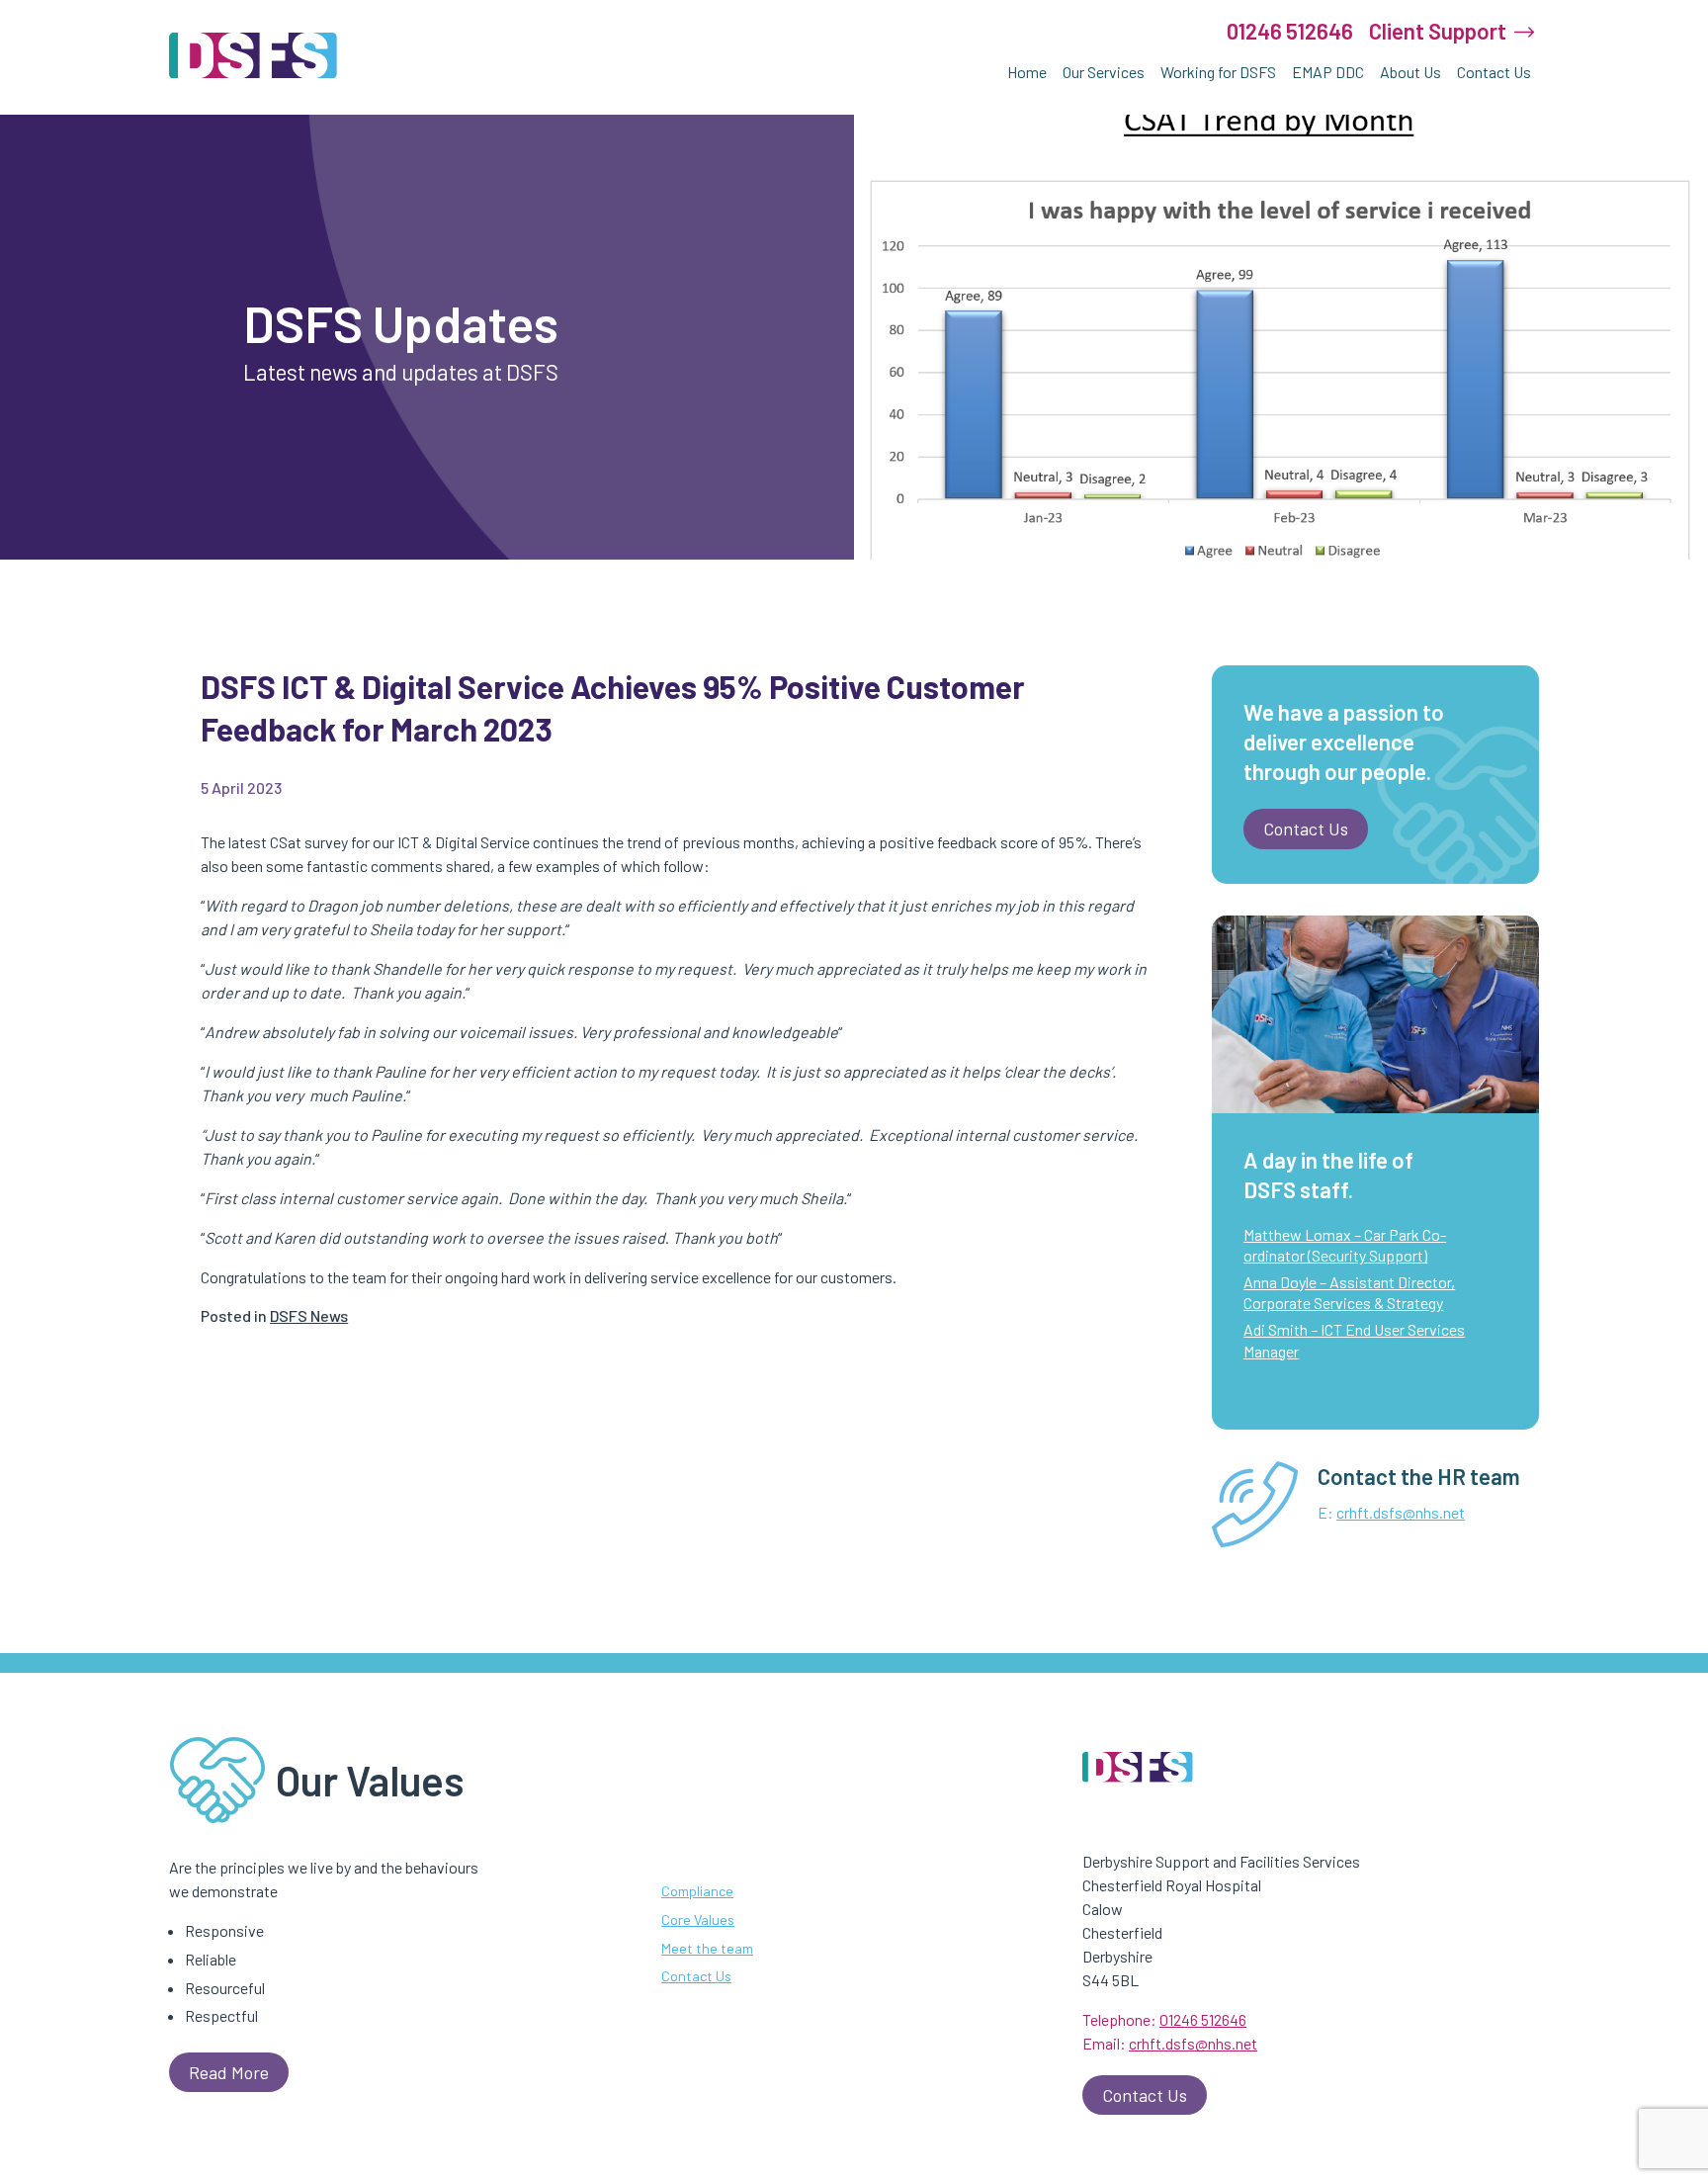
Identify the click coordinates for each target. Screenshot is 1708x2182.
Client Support (1438, 31)
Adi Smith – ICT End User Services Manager (1354, 1340)
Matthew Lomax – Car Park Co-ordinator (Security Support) (1345, 1245)
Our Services (1104, 72)
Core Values (698, 1920)
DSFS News (309, 1315)
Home (1027, 72)
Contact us (1306, 829)
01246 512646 (1290, 31)
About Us (1410, 72)
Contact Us (1494, 72)
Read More (229, 2072)
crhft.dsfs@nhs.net (1401, 1512)
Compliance (697, 1891)
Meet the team (707, 1947)
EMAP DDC (1328, 72)
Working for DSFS (1218, 72)
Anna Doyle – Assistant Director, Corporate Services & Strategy (1349, 1293)
